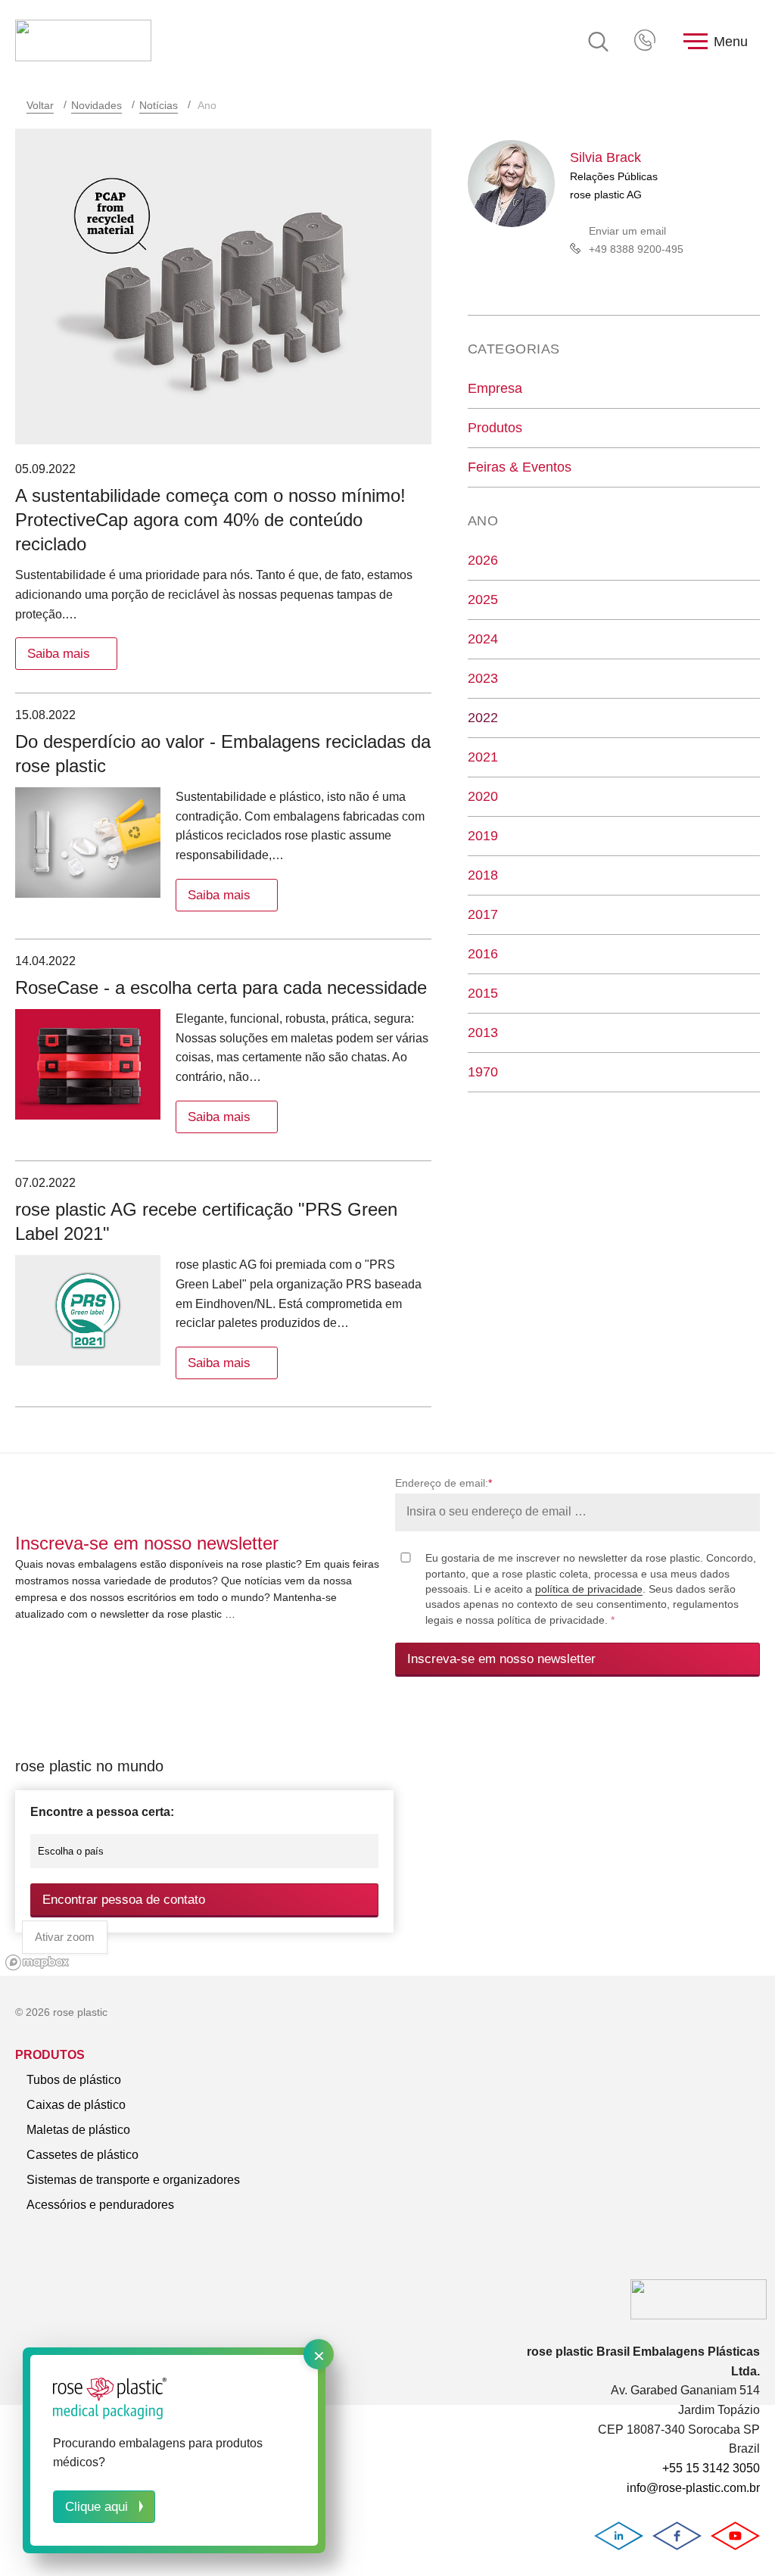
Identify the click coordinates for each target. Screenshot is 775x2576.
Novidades (96, 105)
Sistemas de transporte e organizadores (133, 2180)
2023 (483, 678)
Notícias (159, 105)
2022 (483, 718)
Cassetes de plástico (82, 2155)
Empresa (495, 388)
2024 (483, 639)
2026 (483, 560)
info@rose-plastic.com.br (693, 2488)
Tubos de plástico (74, 2080)
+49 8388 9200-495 (636, 249)
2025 (483, 600)
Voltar (40, 105)
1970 (483, 1072)
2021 (483, 757)
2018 (483, 875)
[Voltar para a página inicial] (83, 42)
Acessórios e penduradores (100, 2205)
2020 (483, 796)
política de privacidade (589, 1589)
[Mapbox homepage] (37, 1962)
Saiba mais (59, 654)
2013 (483, 1033)
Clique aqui (96, 2507)
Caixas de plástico (76, 2105)
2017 (483, 914)
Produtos (495, 428)
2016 (483, 954)
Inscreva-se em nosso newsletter (501, 1659)
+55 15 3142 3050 (646, 42)
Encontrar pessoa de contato (124, 1900)
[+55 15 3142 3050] (646, 42)
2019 (483, 836)
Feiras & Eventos (520, 467)
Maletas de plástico (78, 2130)
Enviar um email (627, 231)
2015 (483, 993)
